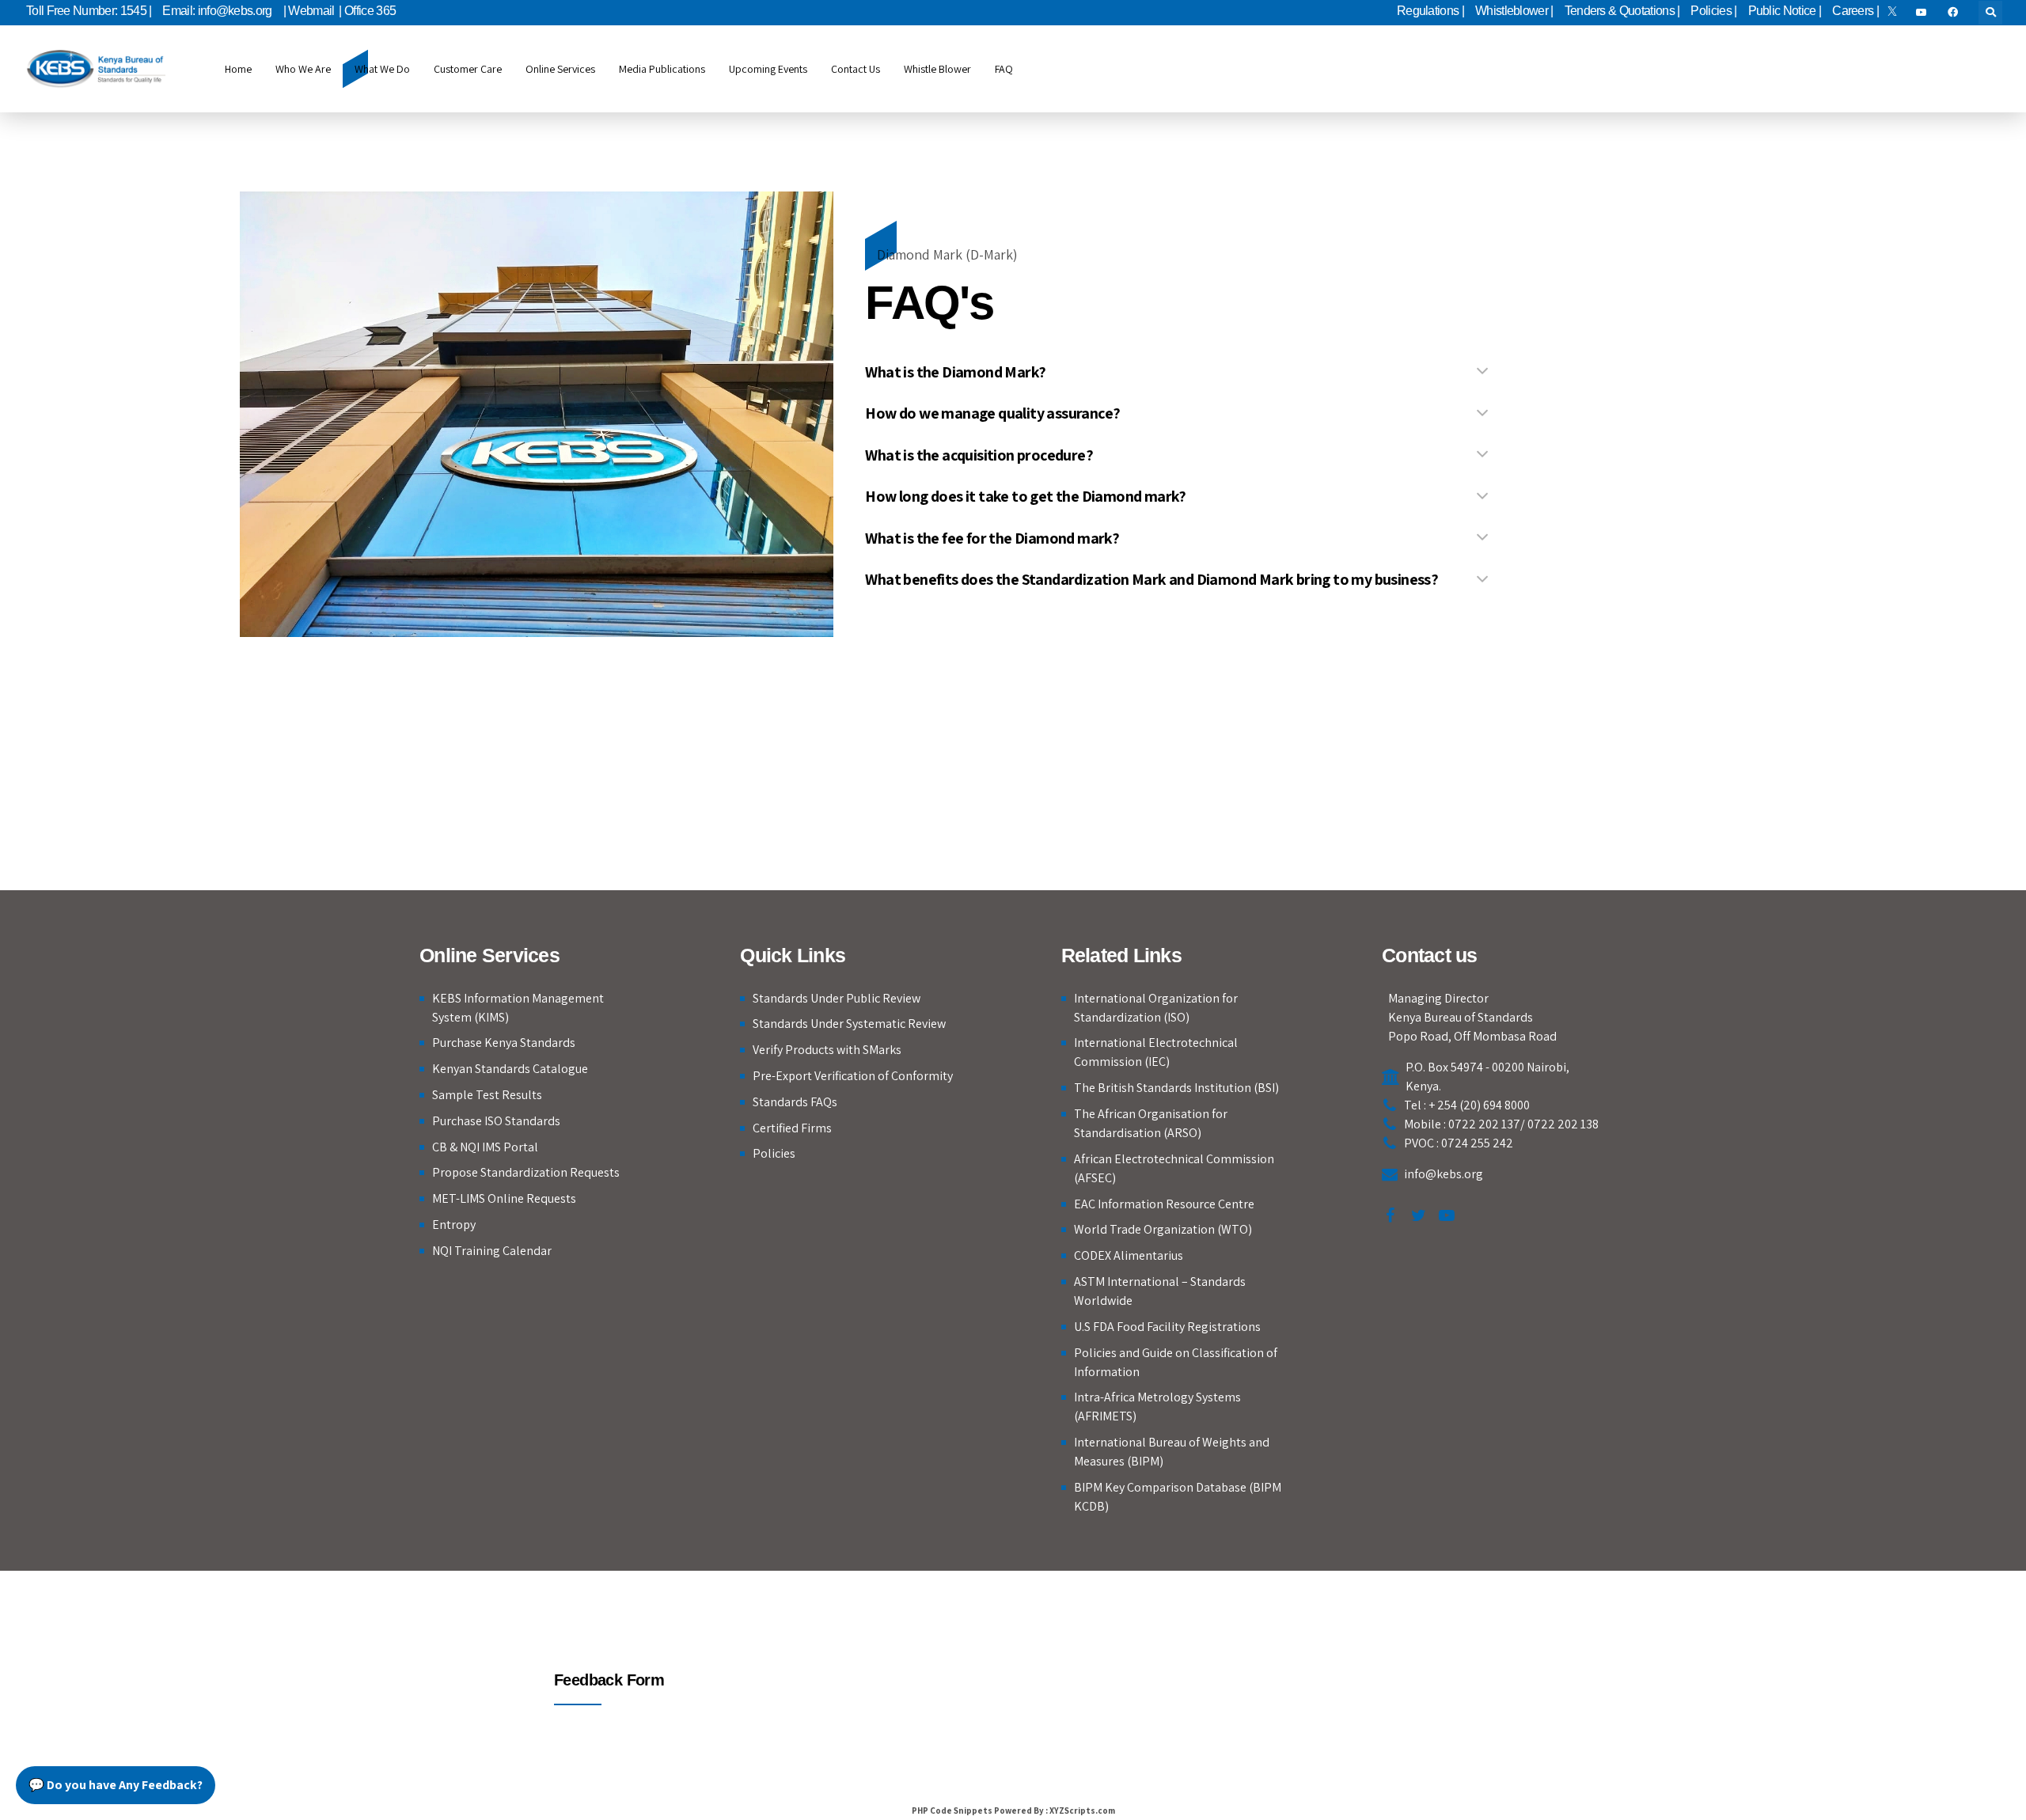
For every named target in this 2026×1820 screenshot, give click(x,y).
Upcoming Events (768, 69)
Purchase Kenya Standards (504, 1043)
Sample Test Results (487, 1095)
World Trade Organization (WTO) (1163, 1229)
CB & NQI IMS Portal (485, 1147)
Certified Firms (792, 1128)
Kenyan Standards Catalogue (510, 1069)
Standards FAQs (795, 1102)
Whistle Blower (937, 69)
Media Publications (662, 69)
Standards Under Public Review (837, 998)
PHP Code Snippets (952, 1811)
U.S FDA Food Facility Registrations (1167, 1327)
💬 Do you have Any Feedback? (116, 1785)
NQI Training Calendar (492, 1251)
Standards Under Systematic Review (849, 1024)
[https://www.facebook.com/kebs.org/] (1956, 13)
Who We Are (303, 69)
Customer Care (468, 69)
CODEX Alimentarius (1129, 1255)
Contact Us (856, 69)
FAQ (1004, 69)
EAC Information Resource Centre (1164, 1204)
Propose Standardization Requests (526, 1172)
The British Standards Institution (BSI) (1176, 1088)
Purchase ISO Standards (496, 1121)
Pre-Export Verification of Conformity (853, 1076)
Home (238, 69)
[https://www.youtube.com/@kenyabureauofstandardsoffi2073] (1924, 13)
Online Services (560, 69)
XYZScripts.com (1082, 1811)
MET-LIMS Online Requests (504, 1198)
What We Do (382, 69)
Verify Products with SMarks (827, 1050)
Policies (774, 1153)
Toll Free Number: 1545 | (89, 11)
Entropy (454, 1225)
